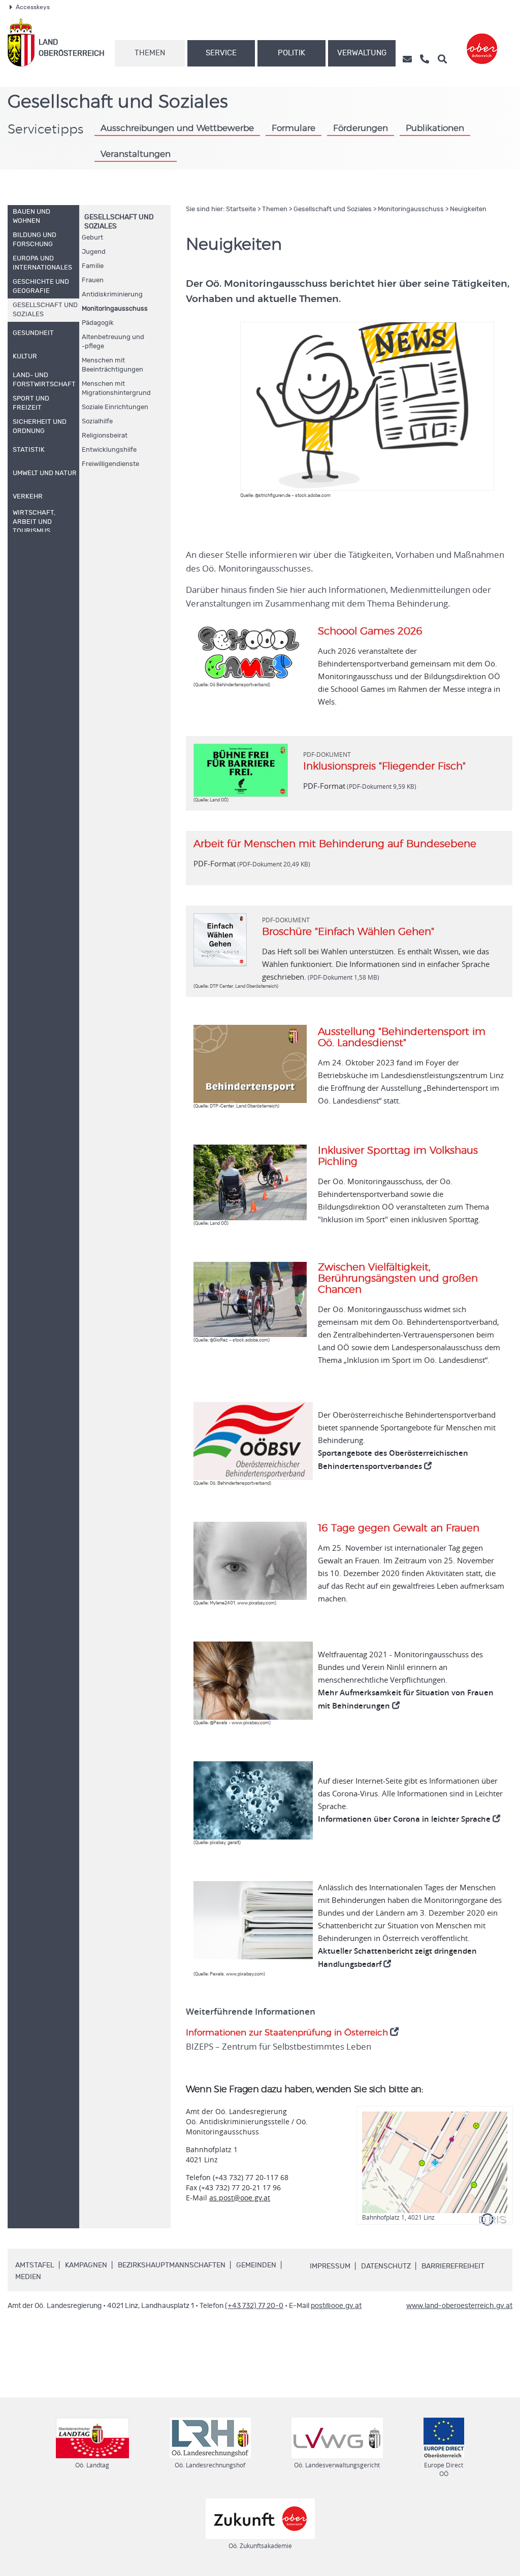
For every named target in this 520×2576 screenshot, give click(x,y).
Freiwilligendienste (110, 464)
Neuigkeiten (468, 209)
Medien (28, 2277)
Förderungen (361, 128)
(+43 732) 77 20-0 (254, 2306)
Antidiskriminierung (112, 295)
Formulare (294, 128)
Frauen (93, 280)
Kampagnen (86, 2265)
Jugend (94, 252)
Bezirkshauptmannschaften (172, 2265)
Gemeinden (256, 2265)
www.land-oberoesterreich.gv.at (459, 2306)
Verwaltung (362, 53)
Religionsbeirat (105, 436)
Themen (150, 53)
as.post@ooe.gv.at (240, 2198)
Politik (291, 53)
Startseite (241, 209)
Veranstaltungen (136, 154)
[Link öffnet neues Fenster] (482, 42)
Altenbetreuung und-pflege (113, 342)
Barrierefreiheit (453, 2266)
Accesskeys (33, 7)
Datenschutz (386, 2266)
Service (221, 53)
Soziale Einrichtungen (115, 407)
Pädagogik (98, 323)
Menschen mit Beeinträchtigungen (112, 365)
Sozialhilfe (97, 422)
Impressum (330, 2266)
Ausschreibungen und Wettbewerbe (177, 128)
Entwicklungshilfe (109, 450)
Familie (93, 266)
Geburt (92, 238)
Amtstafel (35, 2265)
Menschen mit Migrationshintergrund (116, 389)
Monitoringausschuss (115, 309)
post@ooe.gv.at (336, 2306)
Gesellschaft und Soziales (333, 209)
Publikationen (435, 128)
